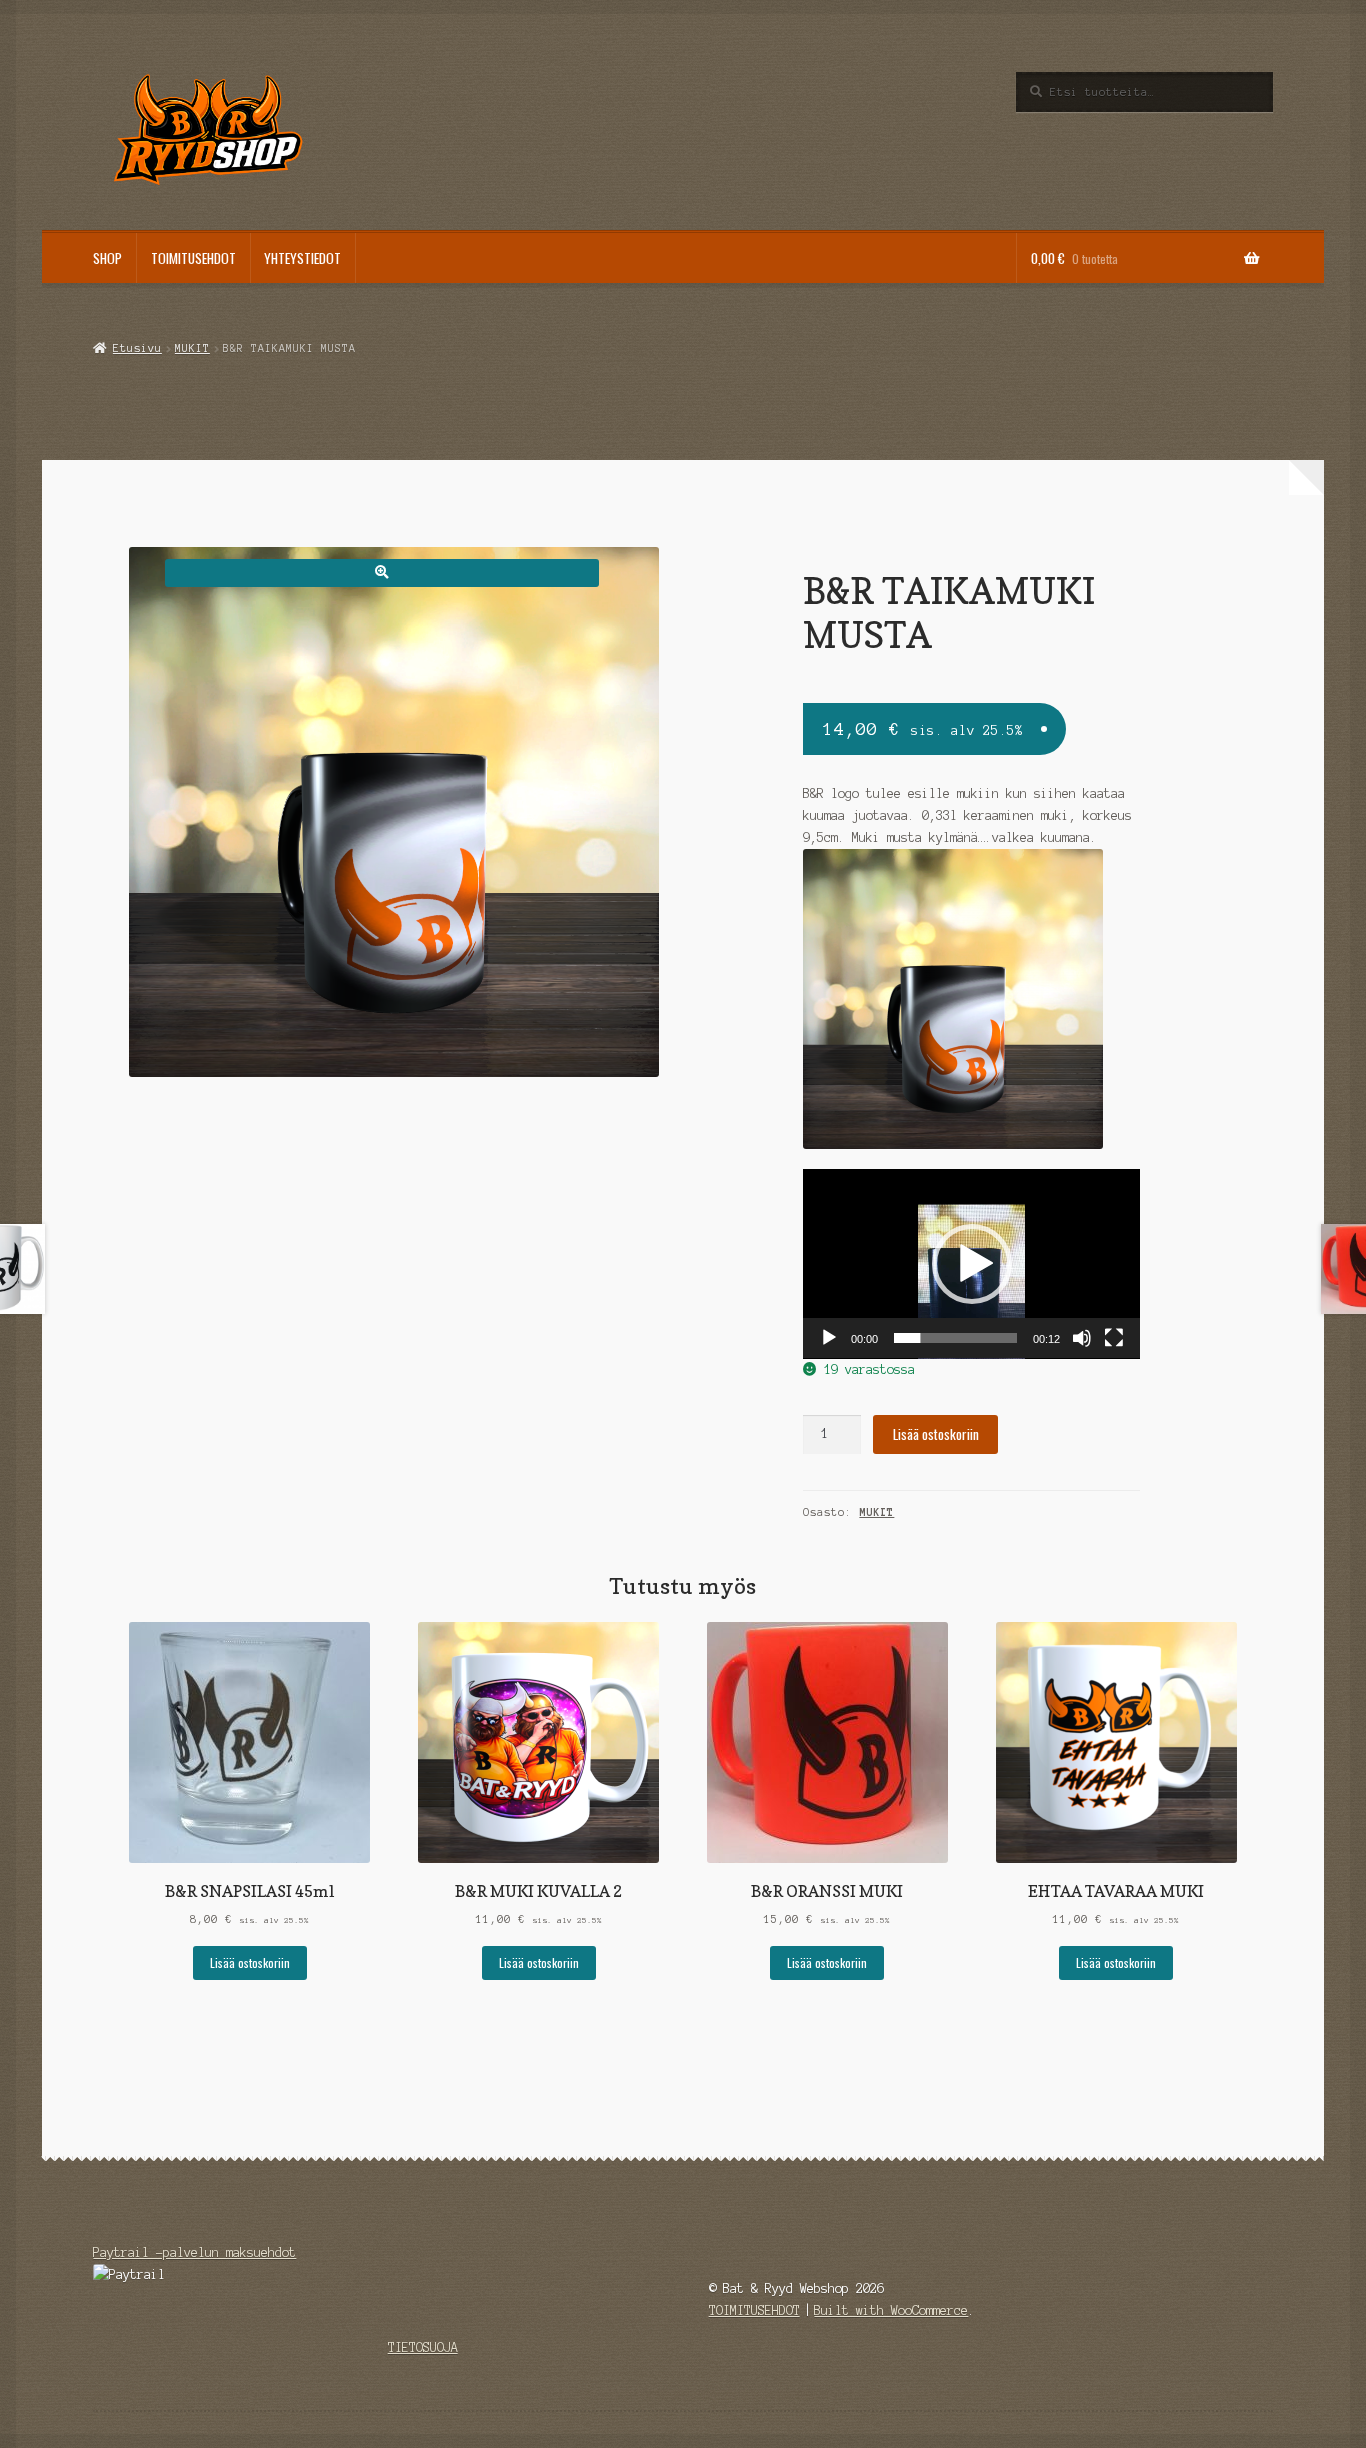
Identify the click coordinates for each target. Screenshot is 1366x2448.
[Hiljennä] (1082, 1338)
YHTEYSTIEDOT (302, 258)
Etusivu (137, 348)
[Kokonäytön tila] (1114, 1338)
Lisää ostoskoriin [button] (250, 1962)
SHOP (107, 258)
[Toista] (829, 1338)
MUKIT (192, 348)
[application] (971, 1264)
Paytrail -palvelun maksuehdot (194, 2252)
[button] (381, 572)
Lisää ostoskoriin (936, 1434)
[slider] (955, 1338)
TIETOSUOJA (423, 2347)
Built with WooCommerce (891, 2310)
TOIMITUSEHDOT (193, 258)
